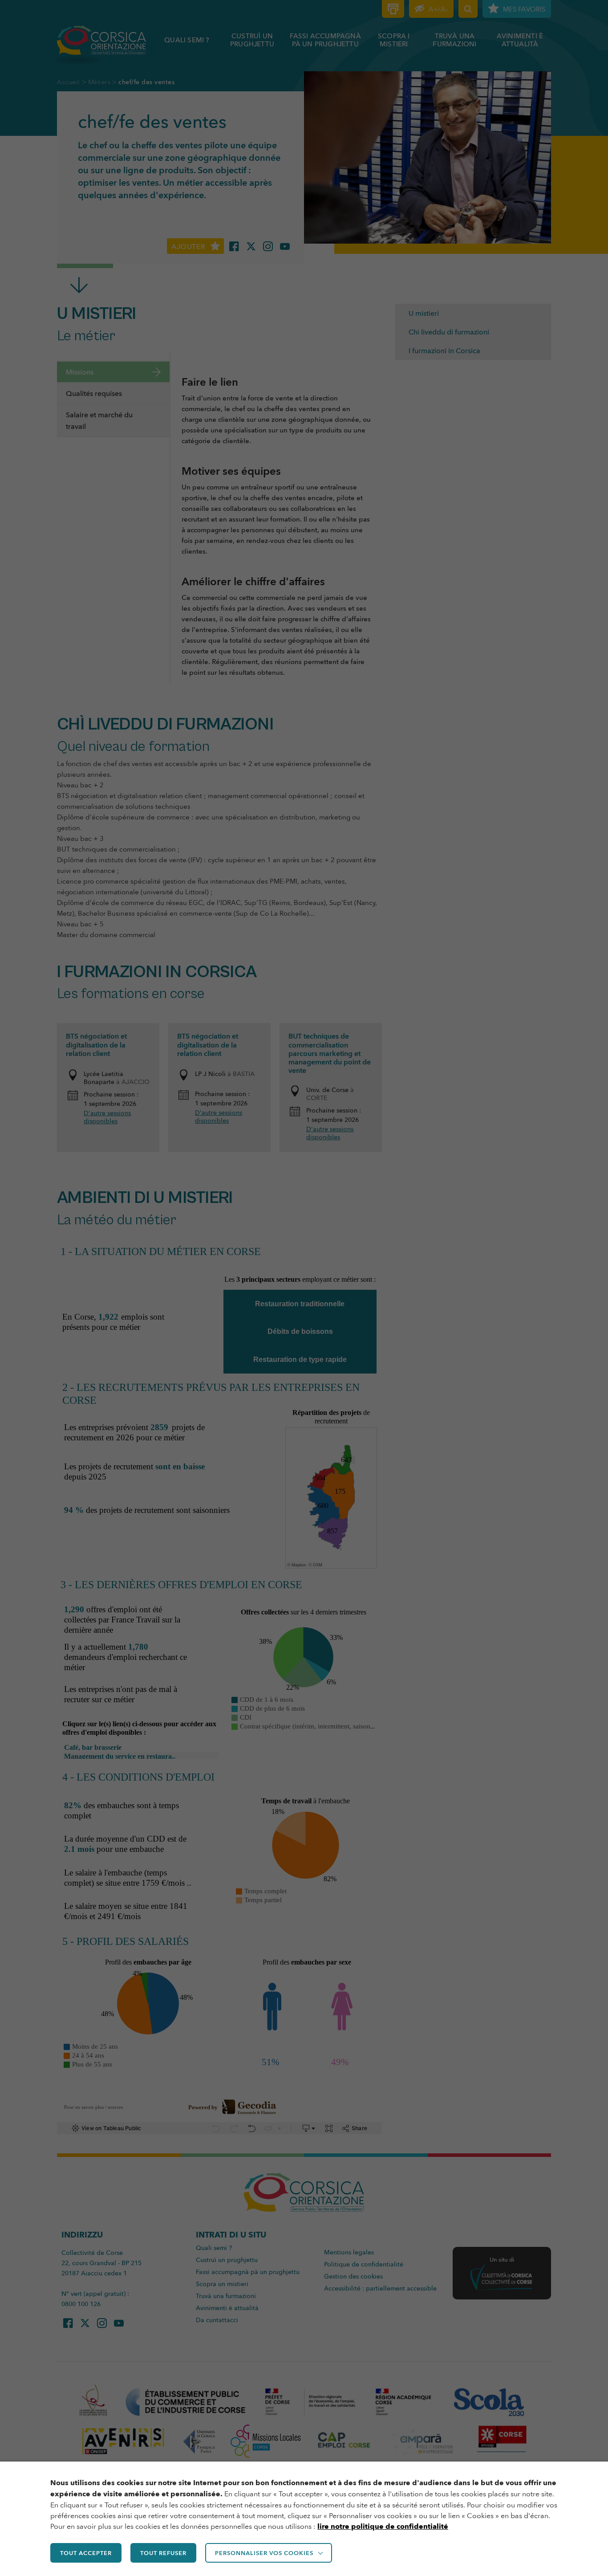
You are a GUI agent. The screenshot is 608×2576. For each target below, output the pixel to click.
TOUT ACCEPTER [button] (86, 2553)
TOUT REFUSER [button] (163, 2553)
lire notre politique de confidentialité (383, 2526)
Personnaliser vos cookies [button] (264, 2553)
